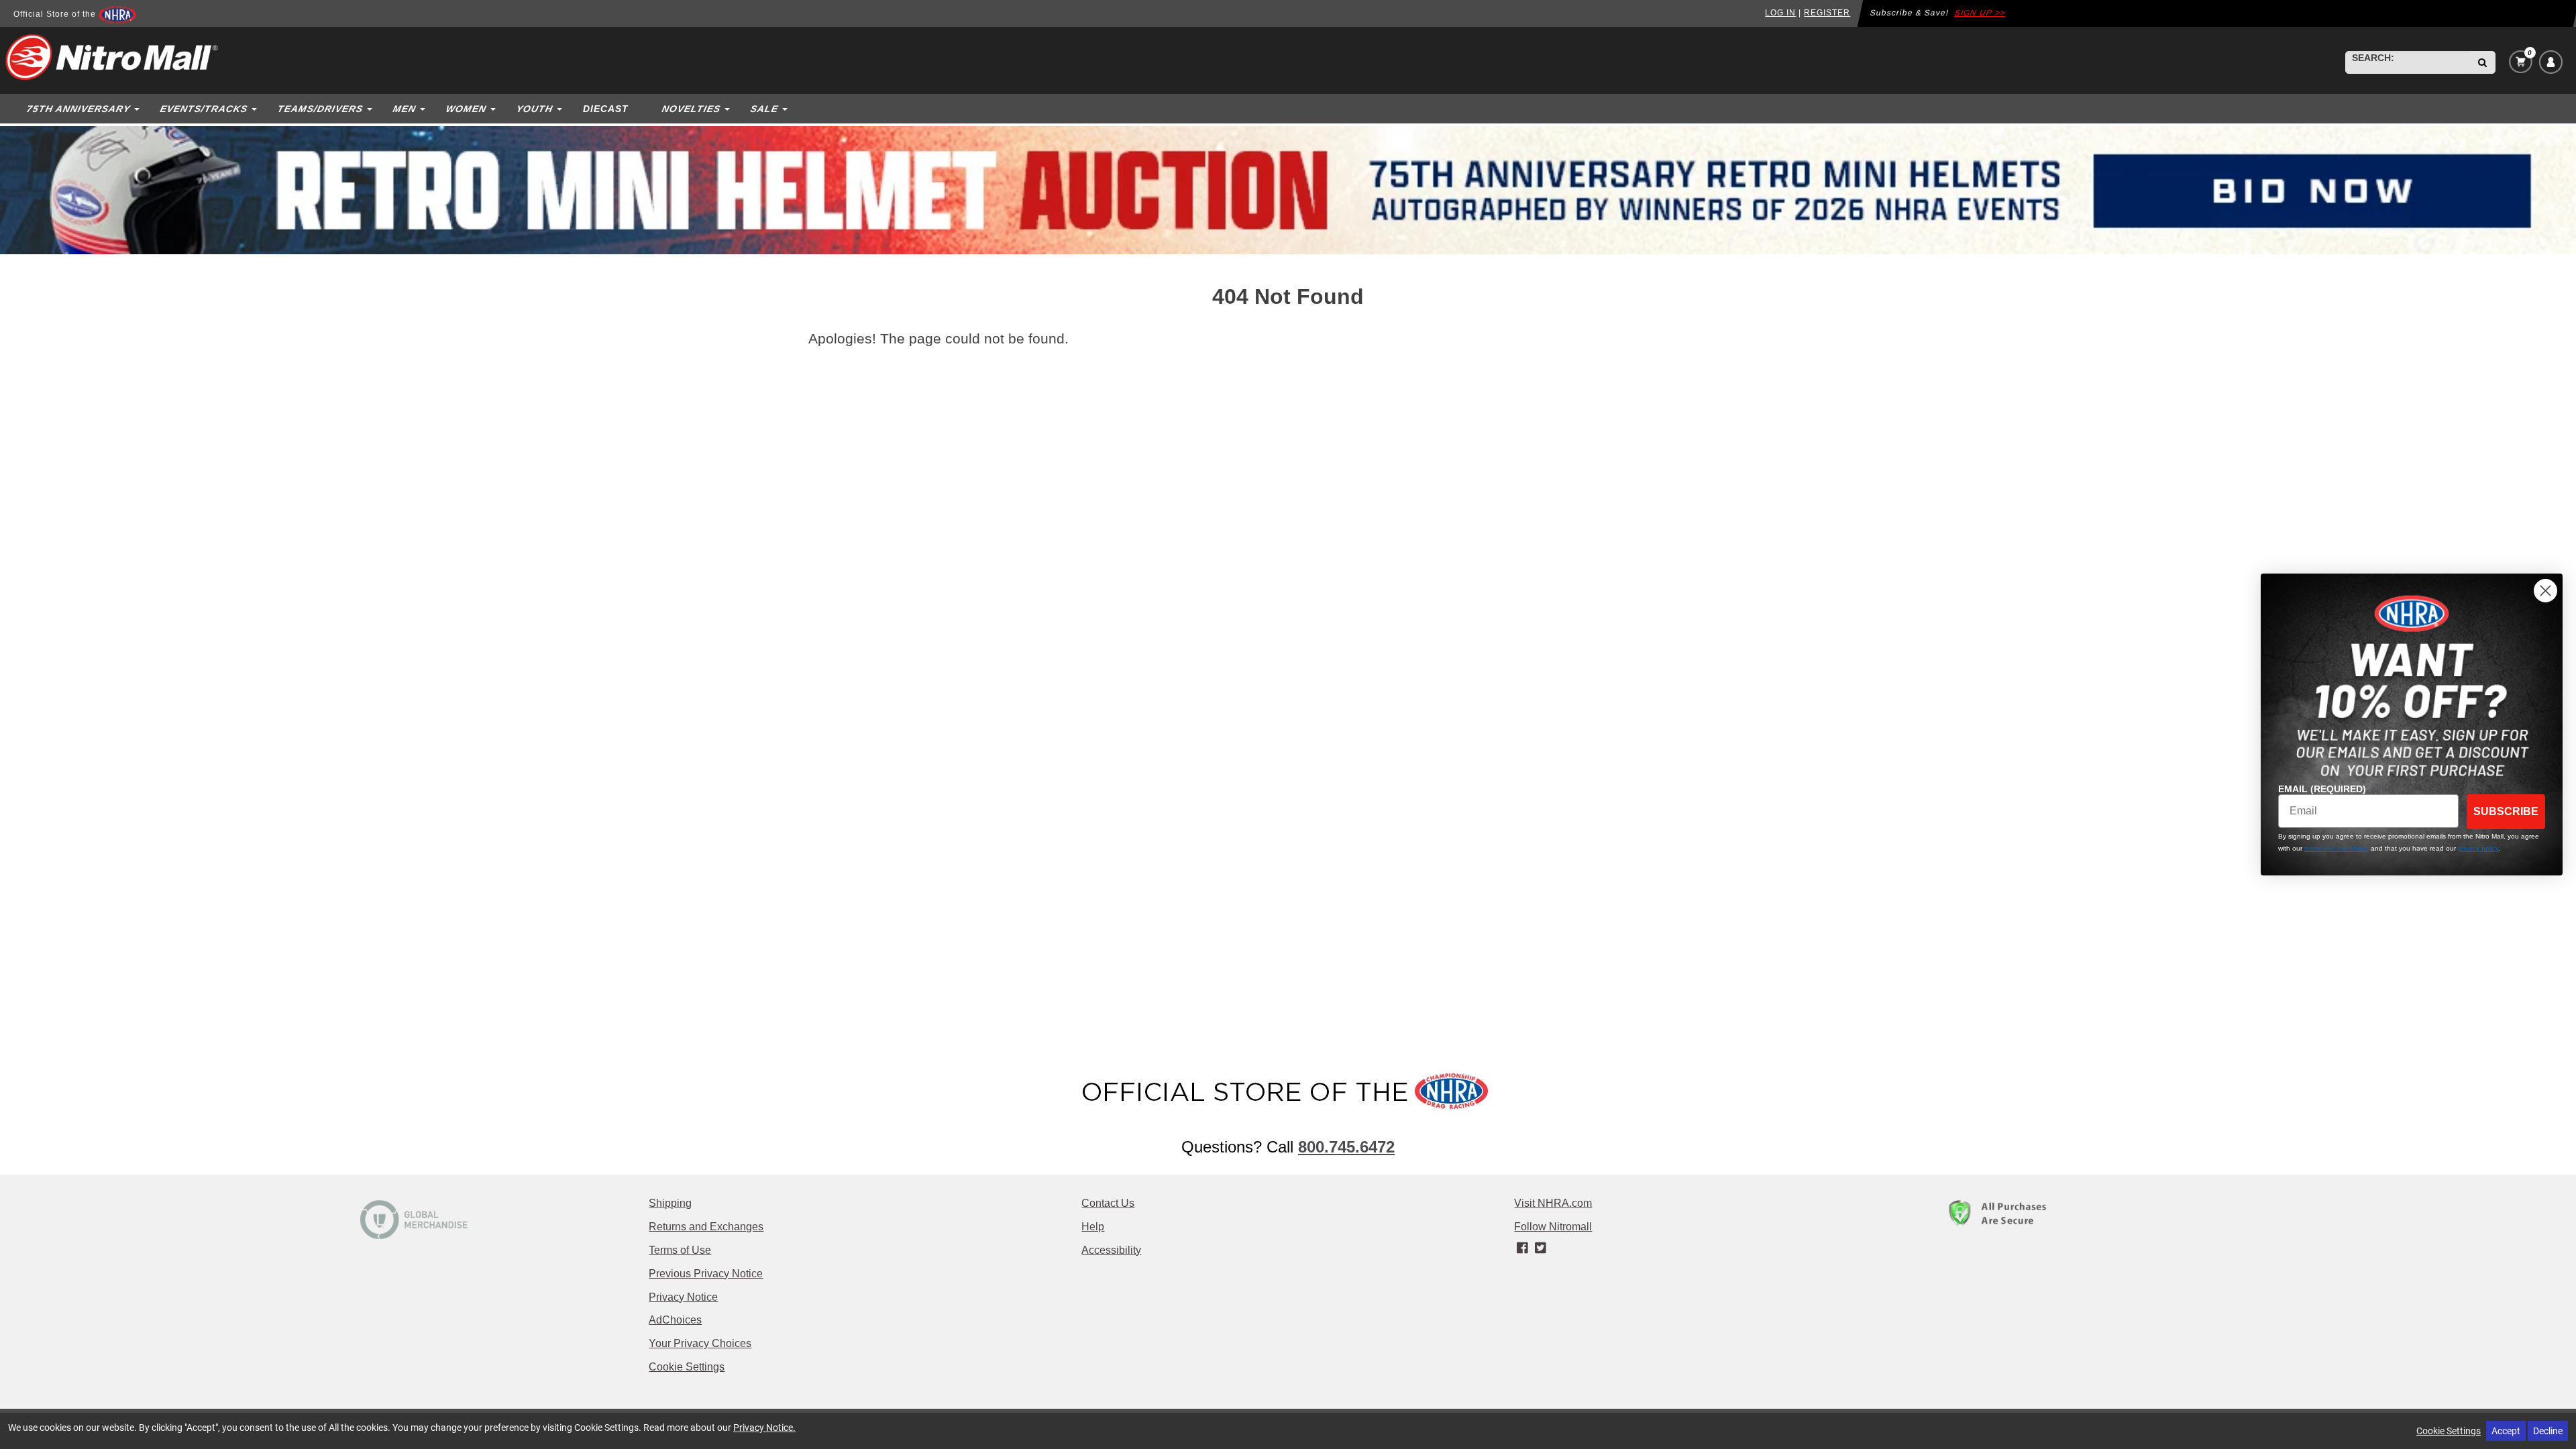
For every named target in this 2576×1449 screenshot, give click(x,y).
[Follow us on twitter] (1541, 1248)
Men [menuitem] (404, 109)
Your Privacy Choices (700, 1343)
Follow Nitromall (1553, 1227)
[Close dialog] (2545, 591)
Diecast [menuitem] (606, 109)
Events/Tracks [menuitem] (204, 109)
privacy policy (2478, 848)
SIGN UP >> (1981, 13)
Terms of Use (680, 1250)
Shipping (670, 1203)
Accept (2506, 1431)
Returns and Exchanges (706, 1227)
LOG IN (1780, 13)
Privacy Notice (683, 1297)
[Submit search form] (2482, 62)
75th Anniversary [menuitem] (78, 109)
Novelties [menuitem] (691, 109)
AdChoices (675, 1320)
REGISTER (1827, 13)
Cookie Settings (687, 1367)
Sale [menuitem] (764, 109)
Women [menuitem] (466, 109)
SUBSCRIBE (2506, 811)
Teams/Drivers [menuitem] (320, 109)
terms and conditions (2337, 848)
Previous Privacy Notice (706, 1274)
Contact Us (1108, 1203)
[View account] (2551, 62)
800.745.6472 (1346, 1147)
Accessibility (1111, 1250)
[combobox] (2408, 62)
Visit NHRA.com (1553, 1203)
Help (1093, 1227)
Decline (2548, 1431)
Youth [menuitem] (534, 109)
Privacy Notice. (764, 1427)
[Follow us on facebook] (1523, 1248)
